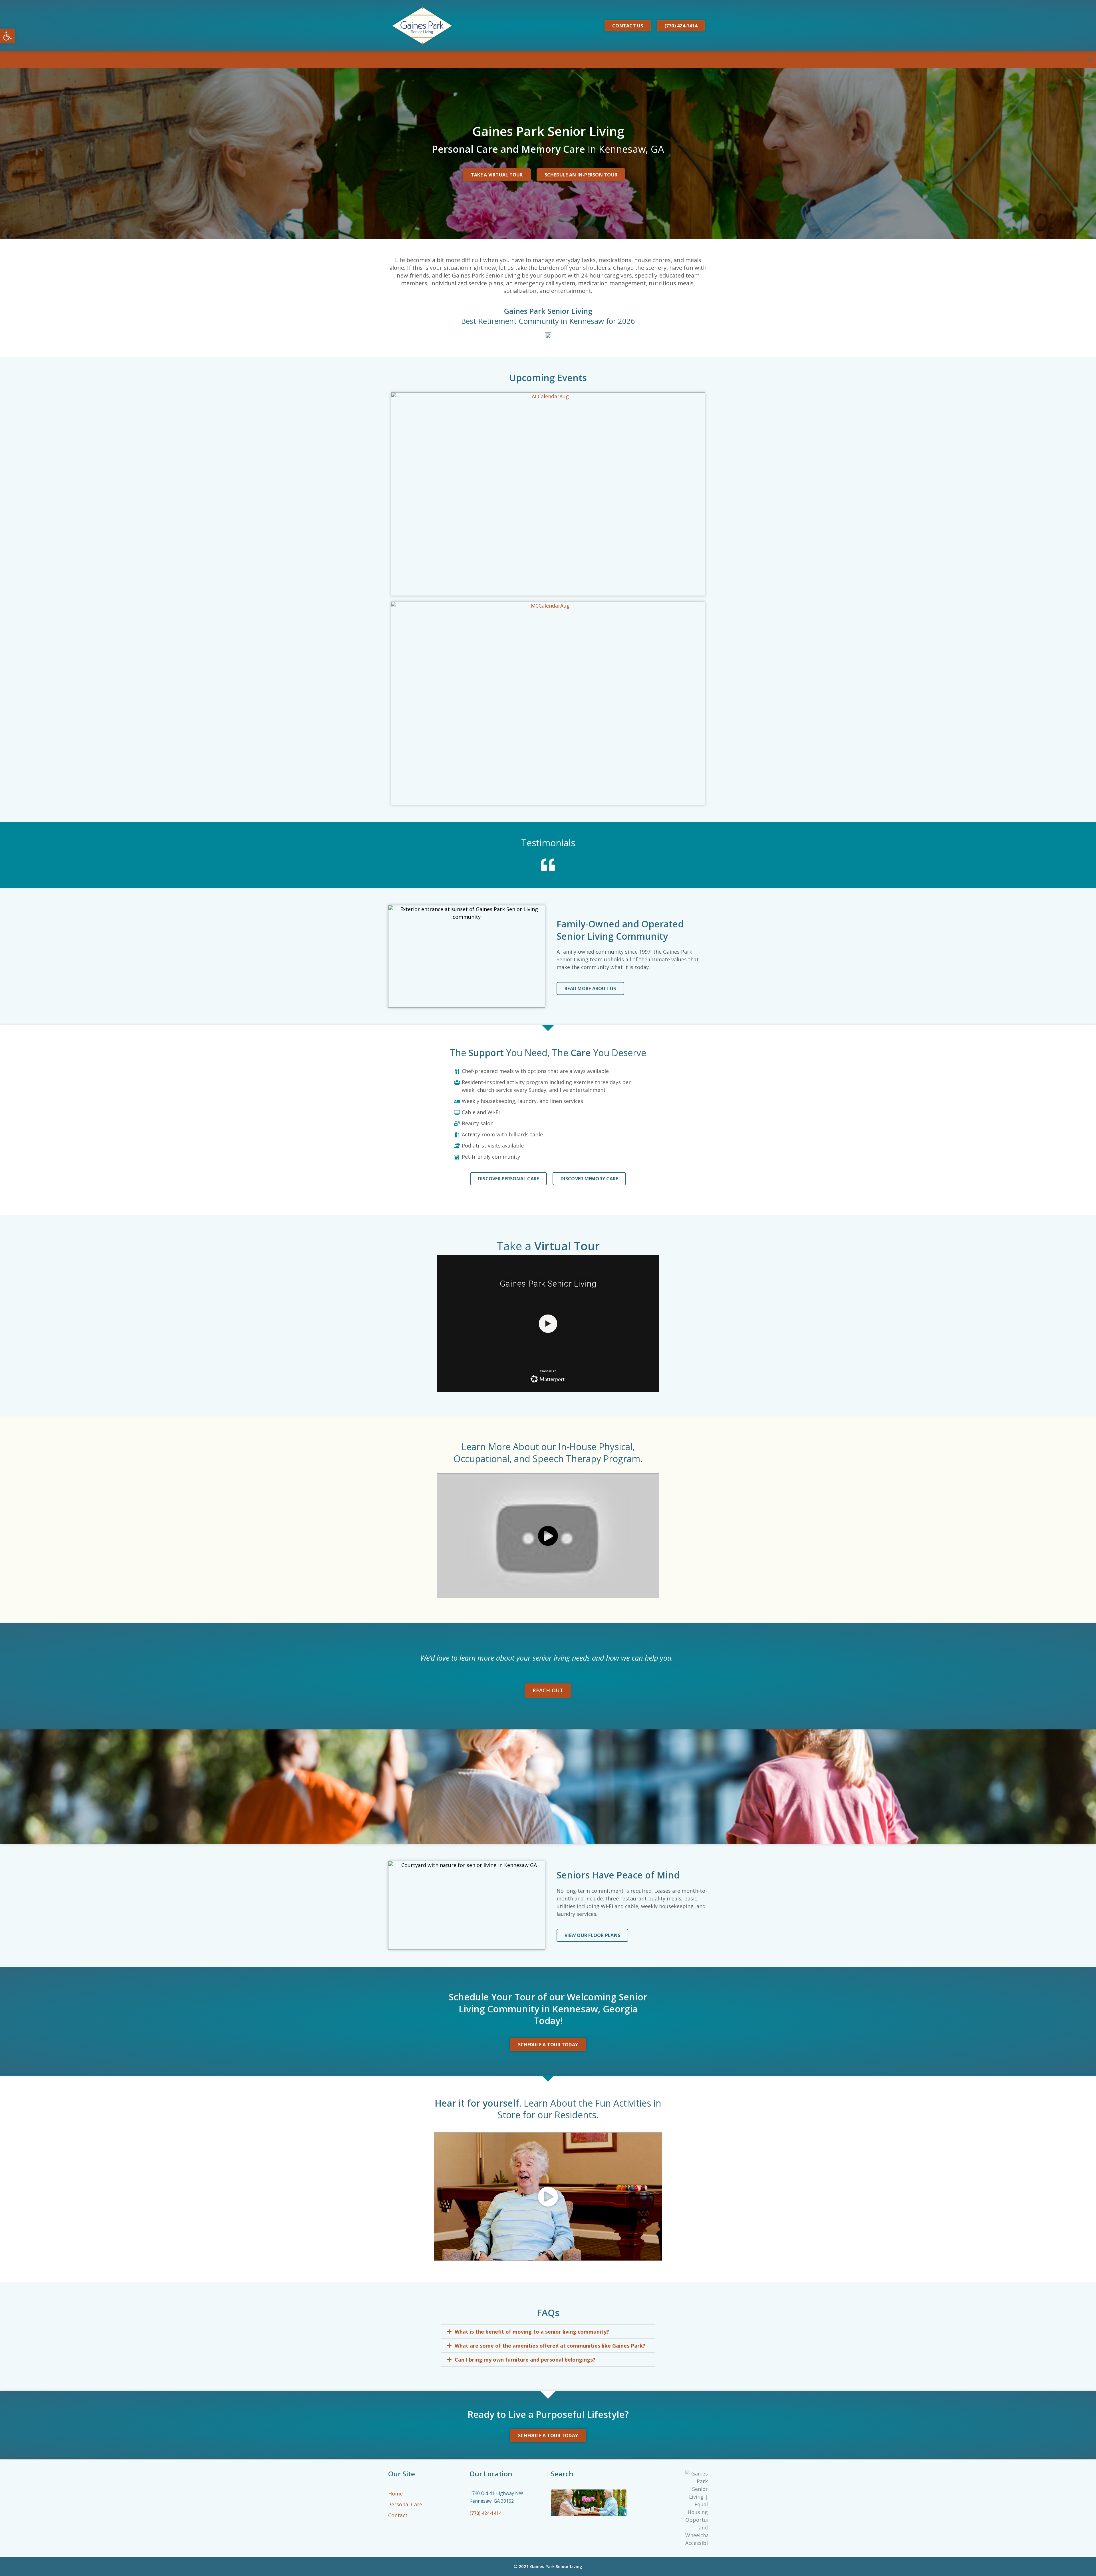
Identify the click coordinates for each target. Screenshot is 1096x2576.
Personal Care (405, 2504)
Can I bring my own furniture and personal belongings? (525, 2360)
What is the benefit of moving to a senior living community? (532, 2332)
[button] (548, 2332)
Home (395, 2493)
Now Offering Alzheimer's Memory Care (51, 60)
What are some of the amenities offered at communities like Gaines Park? (550, 2346)
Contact (398, 2515)
